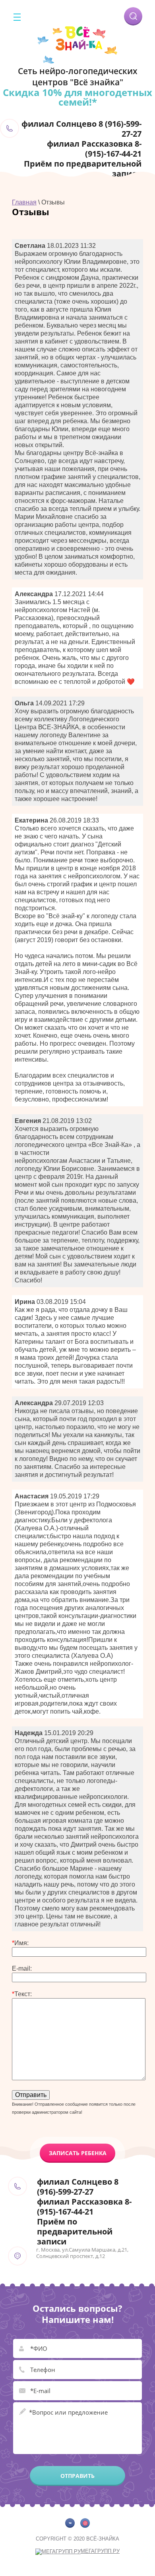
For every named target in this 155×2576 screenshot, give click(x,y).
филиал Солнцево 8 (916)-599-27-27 (81, 129)
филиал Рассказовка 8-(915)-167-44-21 (94, 149)
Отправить (77, 2476)
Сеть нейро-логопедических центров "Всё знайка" (78, 77)
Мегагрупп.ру (100, 2551)
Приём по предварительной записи (83, 169)
